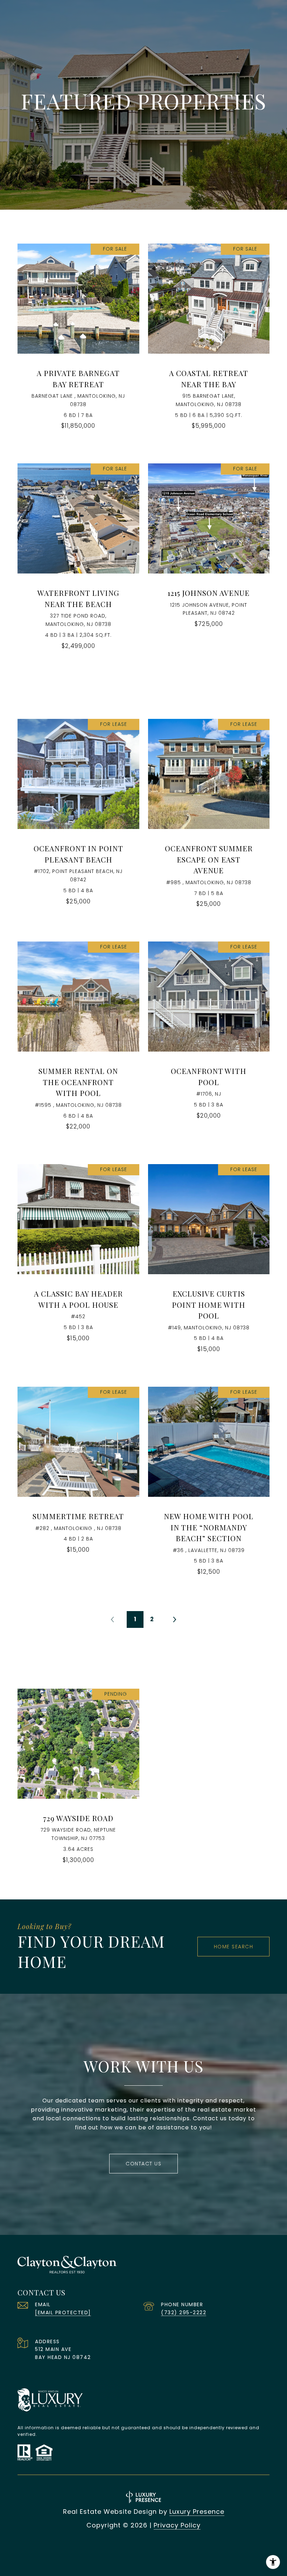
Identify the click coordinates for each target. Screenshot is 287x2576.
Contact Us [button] (143, 2164)
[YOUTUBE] (162, 2548)
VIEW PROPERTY (79, 340)
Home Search (234, 1947)
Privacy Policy (177, 2525)
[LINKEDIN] (143, 2548)
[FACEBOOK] (106, 2548)
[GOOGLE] (181, 2548)
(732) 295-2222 (184, 2312)
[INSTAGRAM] (125, 2548)
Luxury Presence (197, 2512)
